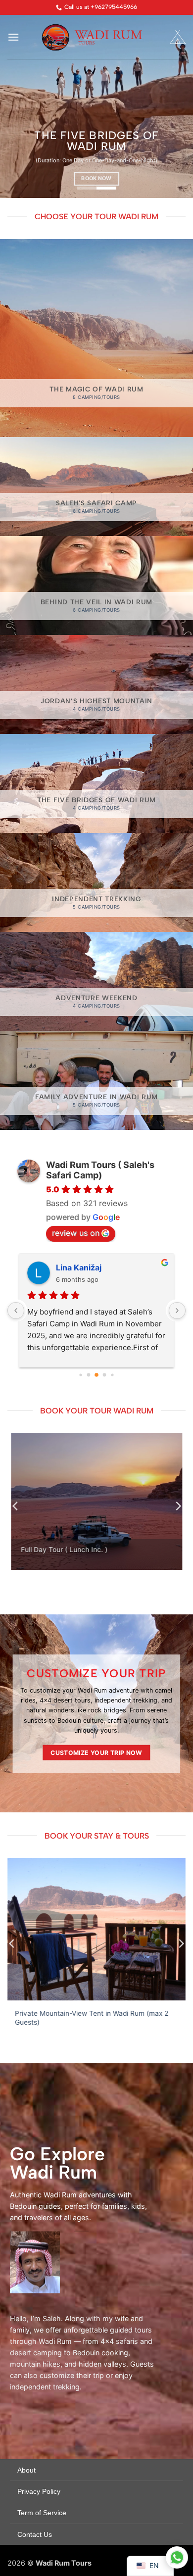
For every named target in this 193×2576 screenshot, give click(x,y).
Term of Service (42, 2513)
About (26, 2470)
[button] (13, 37)
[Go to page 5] (112, 1375)
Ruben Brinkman (88, 1267)
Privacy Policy (39, 2491)
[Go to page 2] (89, 1375)
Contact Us (35, 2534)
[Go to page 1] (80, 1375)
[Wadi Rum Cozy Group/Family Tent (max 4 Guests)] (96, 1929)
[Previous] (16, 1506)
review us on (76, 1233)
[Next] (178, 1506)
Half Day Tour (43, 1550)
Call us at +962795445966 (101, 7)
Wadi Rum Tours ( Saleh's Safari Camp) (100, 1170)
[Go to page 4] (105, 1375)
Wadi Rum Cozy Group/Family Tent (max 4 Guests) (96, 2014)
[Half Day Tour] (96, 1501)
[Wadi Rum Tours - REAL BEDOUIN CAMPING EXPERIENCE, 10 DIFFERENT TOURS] (97, 37)
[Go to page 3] (96, 1375)
